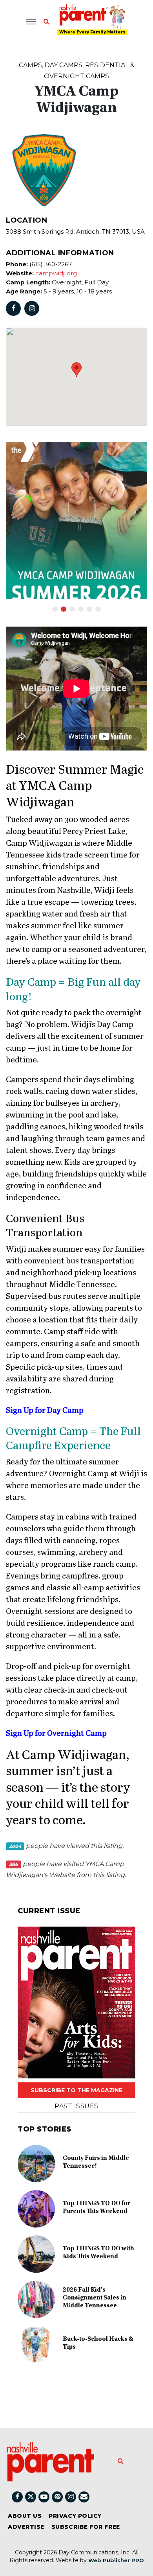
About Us (25, 2516)
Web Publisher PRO (116, 2560)
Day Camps (64, 65)
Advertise (26, 2527)
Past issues (76, 2106)
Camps (30, 65)
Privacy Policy (75, 2516)
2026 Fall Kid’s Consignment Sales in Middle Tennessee (95, 2298)
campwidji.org (56, 273)
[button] (76, 370)
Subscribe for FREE (86, 2527)
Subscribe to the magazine (76, 2090)
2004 (15, 1846)
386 (14, 1864)
